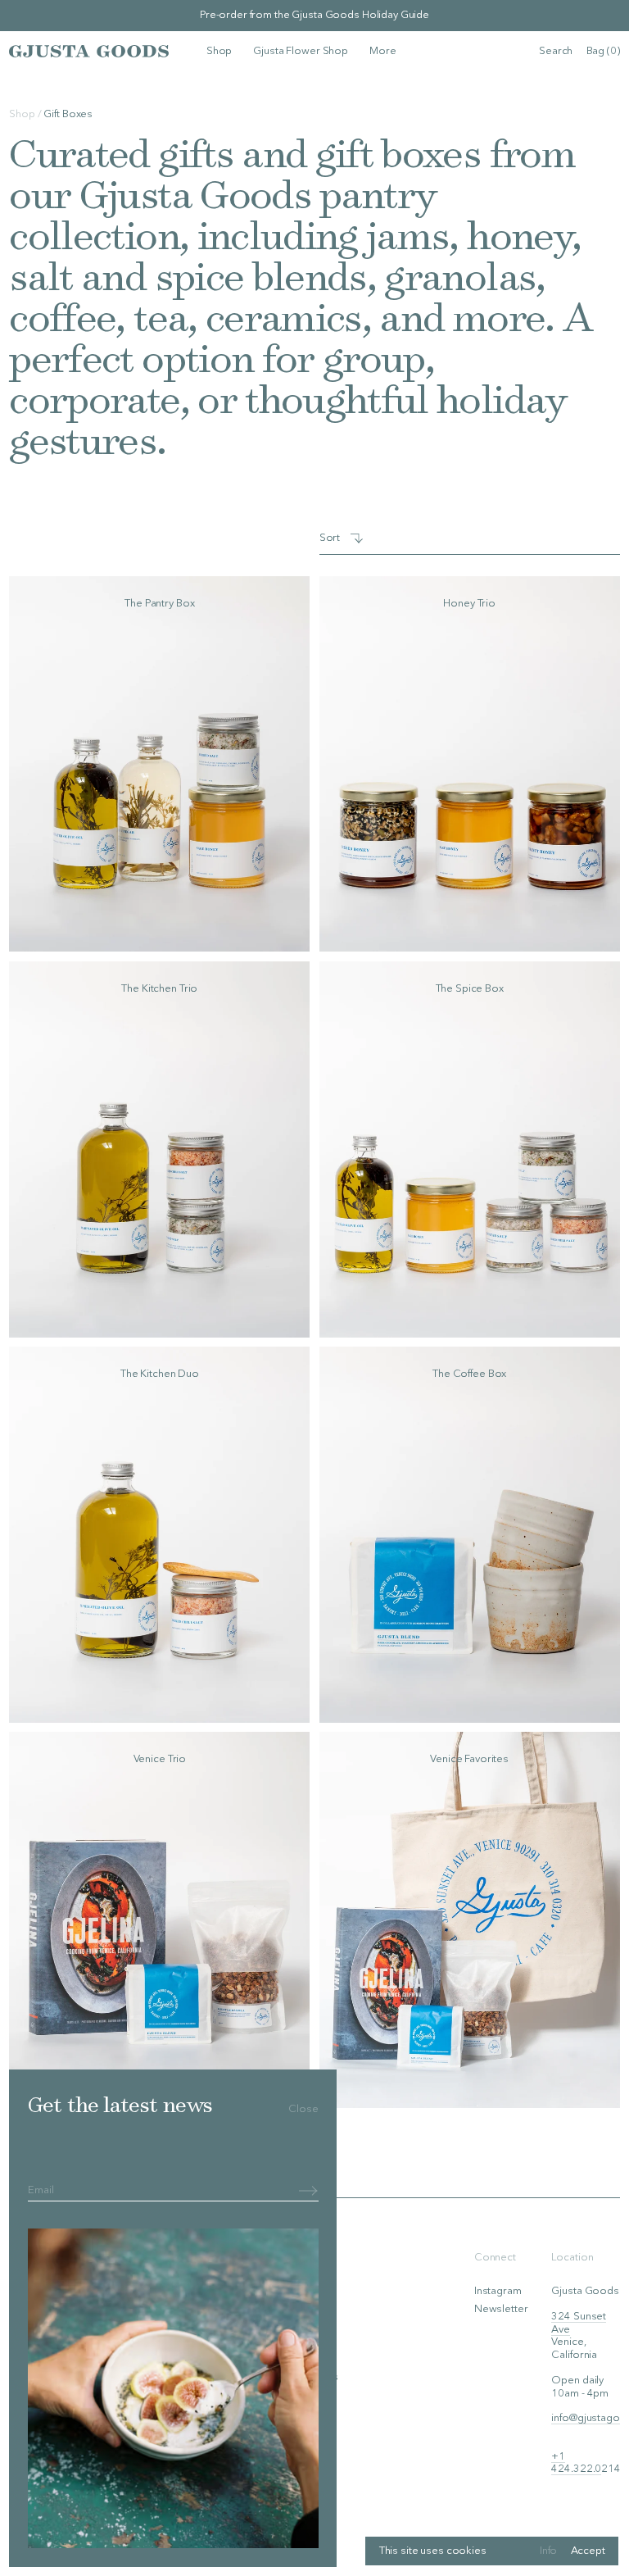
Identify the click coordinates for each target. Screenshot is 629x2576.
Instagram (498, 2291)
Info (548, 2551)
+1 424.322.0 (576, 2463)
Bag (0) (603, 51)
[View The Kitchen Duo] (159, 1535)
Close (303, 2109)
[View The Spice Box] (470, 1149)
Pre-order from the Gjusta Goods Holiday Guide (314, 15)
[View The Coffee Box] (470, 1535)
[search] (556, 52)
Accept (588, 2551)
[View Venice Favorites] (470, 1920)
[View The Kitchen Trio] (159, 1149)
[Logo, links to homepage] (89, 51)
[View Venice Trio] (159, 1920)
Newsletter (501, 2309)
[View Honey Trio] (470, 764)
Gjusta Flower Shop (301, 51)
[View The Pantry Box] (159, 764)
